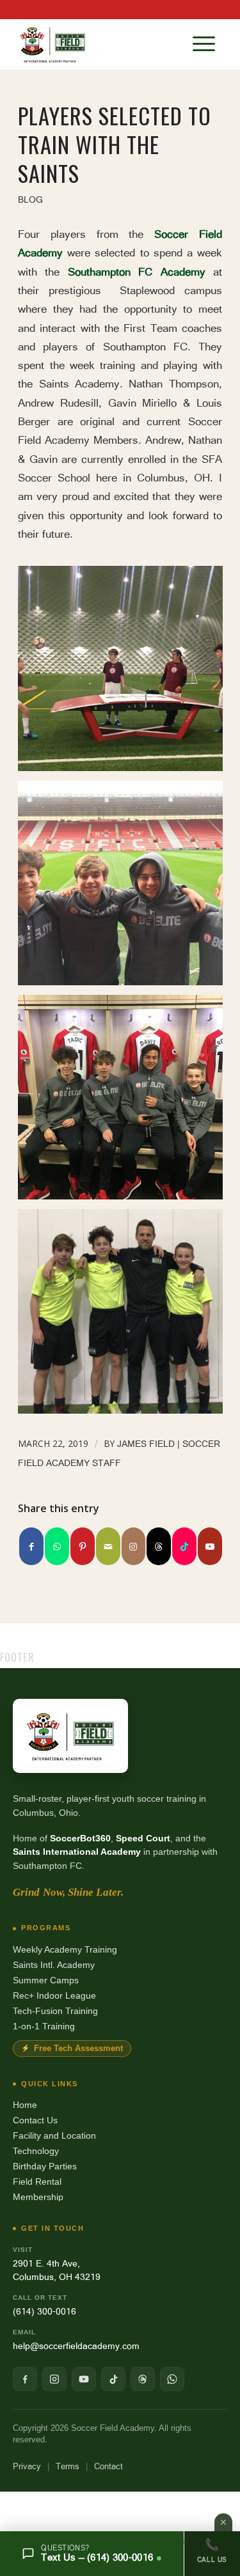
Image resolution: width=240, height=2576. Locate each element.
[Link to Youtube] (210, 1546)
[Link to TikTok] (184, 1546)
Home (25, 2105)
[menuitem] (204, 44)
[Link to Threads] (159, 1546)
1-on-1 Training (44, 2026)
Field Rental (37, 2182)
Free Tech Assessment (78, 2049)
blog (30, 199)
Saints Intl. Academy (54, 1965)
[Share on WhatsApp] (57, 1546)
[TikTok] (113, 2379)
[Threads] (143, 2379)
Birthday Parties (45, 2166)
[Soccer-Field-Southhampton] (100, 44)
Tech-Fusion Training (55, 2011)
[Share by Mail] (108, 1546)
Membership (38, 2197)
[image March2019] (125, 673)
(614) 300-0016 (44, 2311)
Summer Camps (46, 1980)
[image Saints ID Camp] (125, 888)
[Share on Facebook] (31, 1546)
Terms (68, 2466)
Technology (36, 2151)
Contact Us (35, 2120)
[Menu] (204, 44)
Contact (108, 2466)
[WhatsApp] (172, 2379)
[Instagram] (54, 2379)
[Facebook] (25, 2379)
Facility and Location (54, 2135)
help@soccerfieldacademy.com (76, 2346)
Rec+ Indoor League (54, 1995)
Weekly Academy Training (65, 1949)
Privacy (27, 2466)
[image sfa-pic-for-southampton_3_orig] (125, 1316)
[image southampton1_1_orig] (125, 1102)
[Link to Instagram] (134, 1546)
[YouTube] (84, 2379)
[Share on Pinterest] (83, 1546)
